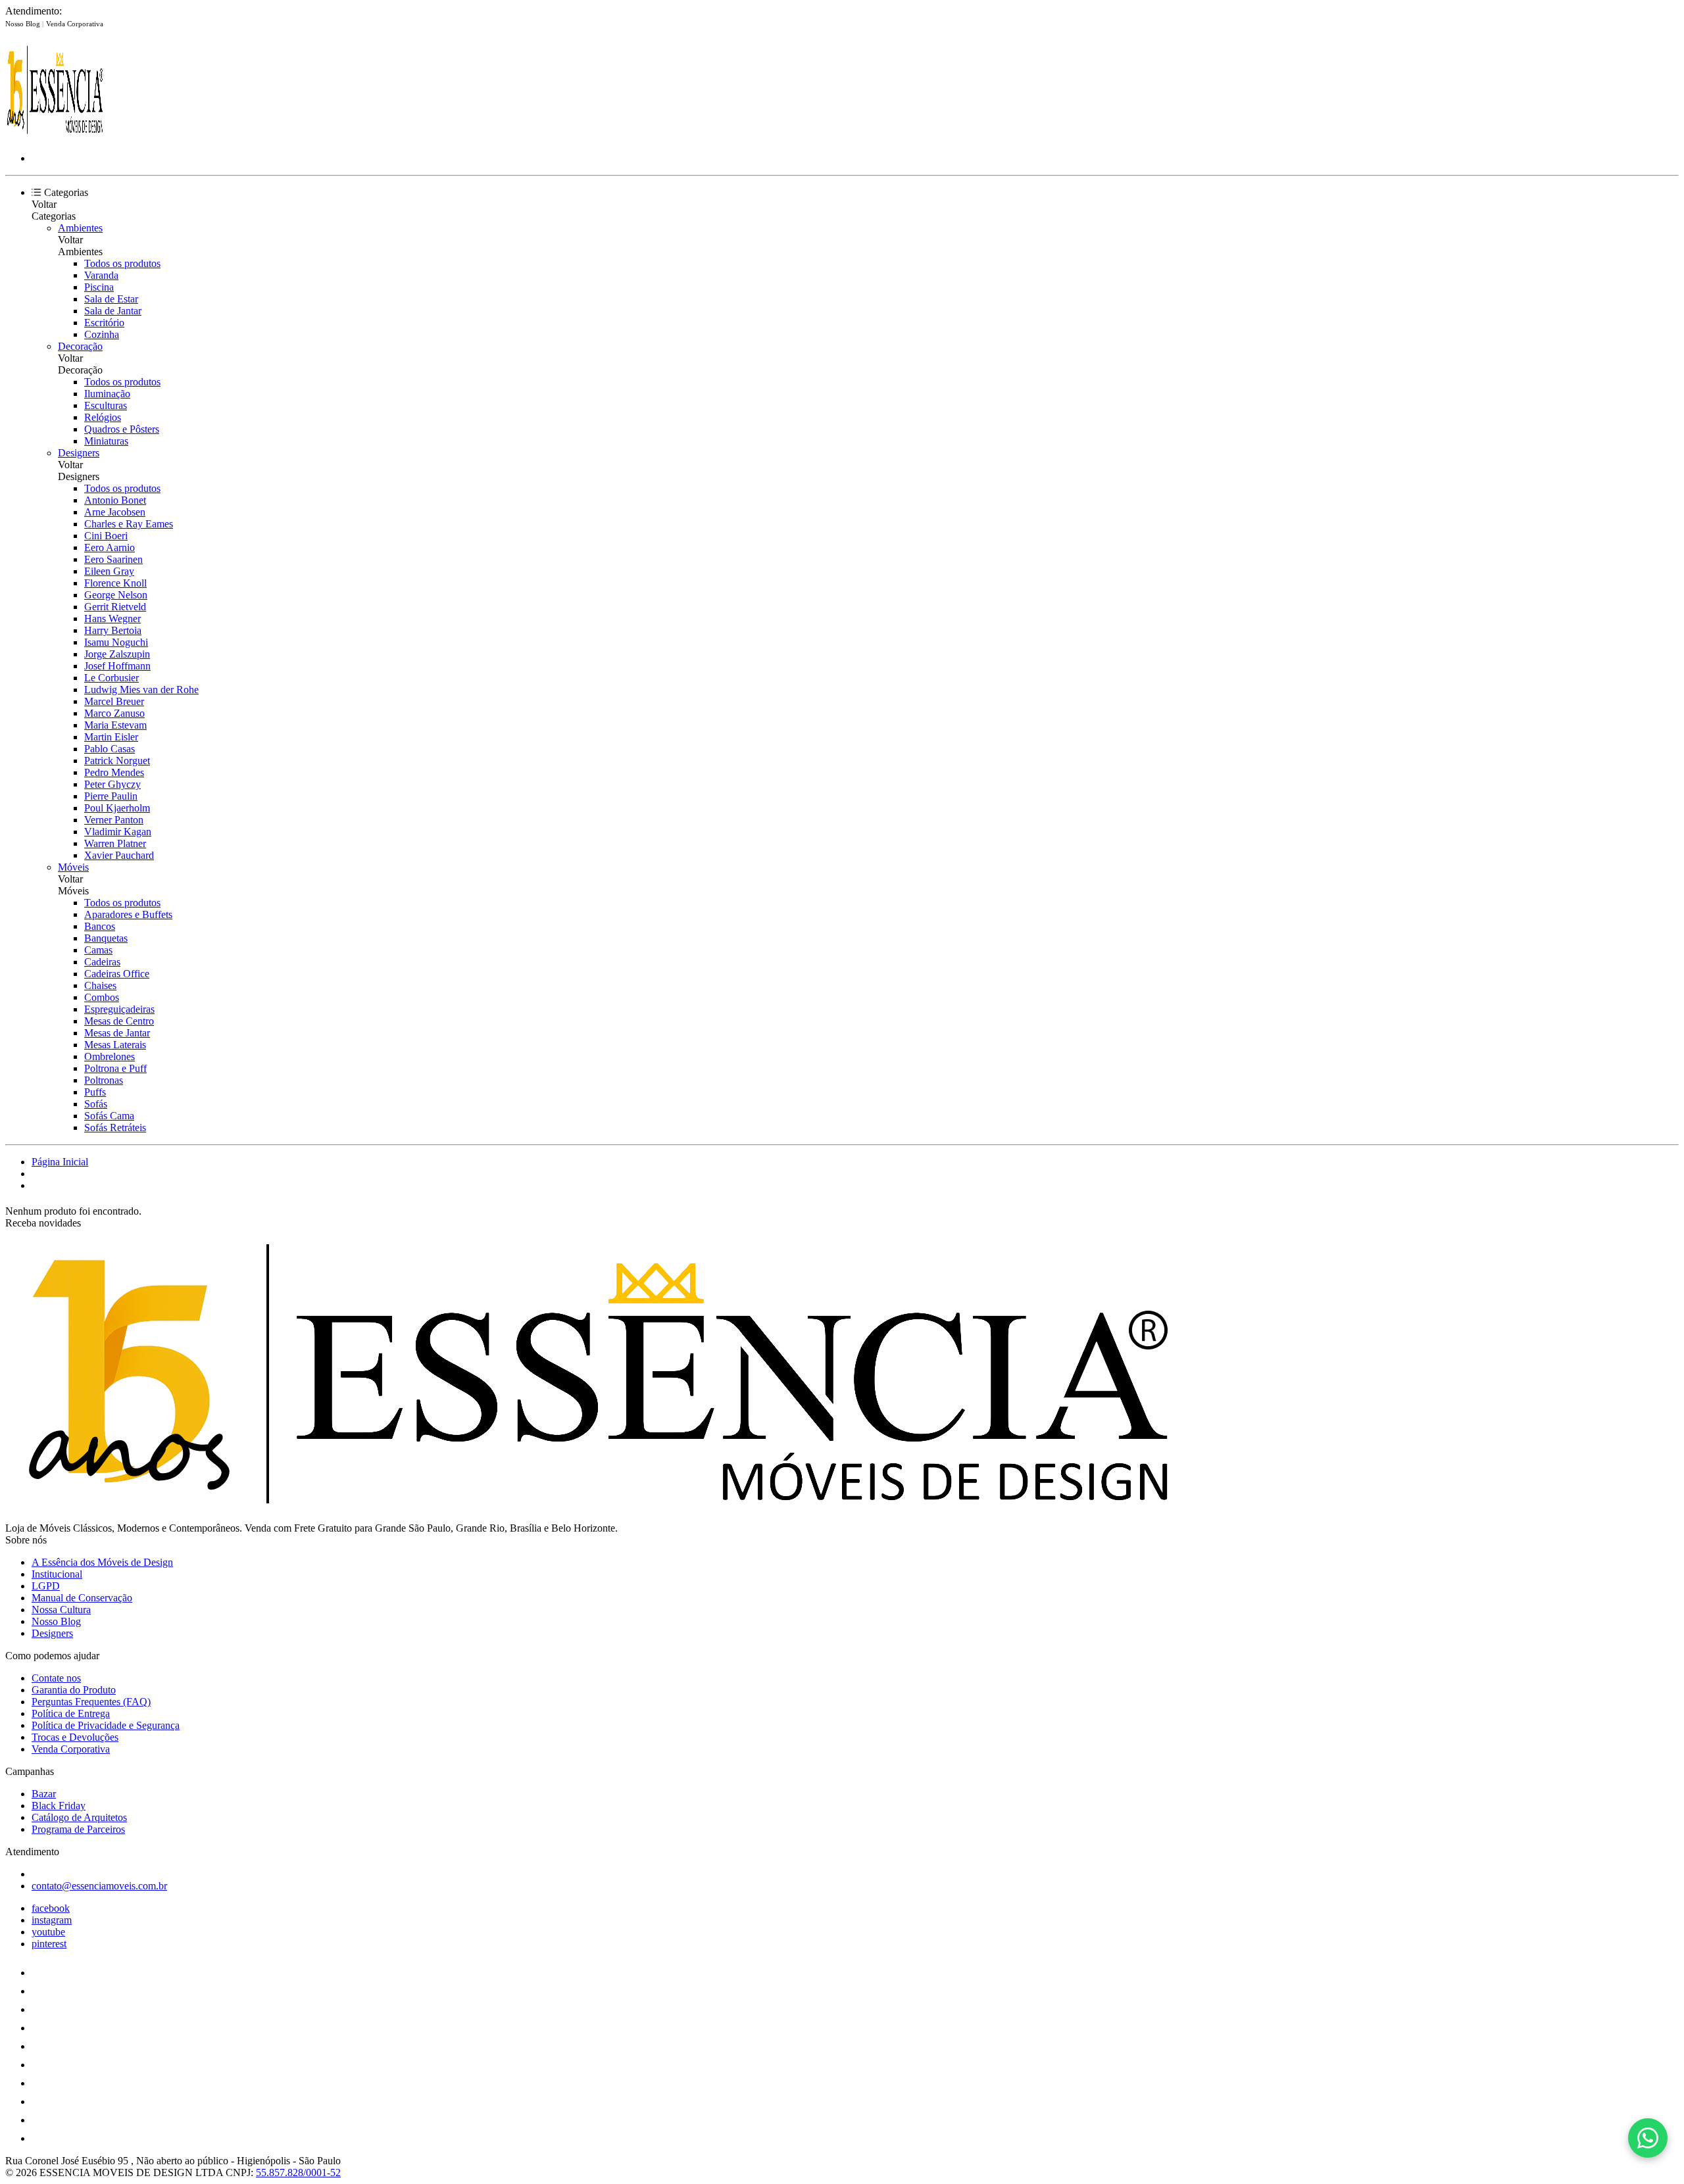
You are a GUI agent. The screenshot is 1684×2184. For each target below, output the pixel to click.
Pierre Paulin (111, 796)
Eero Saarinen (113, 559)
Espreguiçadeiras (119, 1009)
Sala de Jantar (113, 311)
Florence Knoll (115, 583)
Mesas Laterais (115, 1045)
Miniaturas (106, 441)
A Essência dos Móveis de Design (102, 1562)
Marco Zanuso (114, 713)
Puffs (95, 1092)
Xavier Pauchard (119, 855)
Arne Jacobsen (115, 512)
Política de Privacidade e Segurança (106, 1725)
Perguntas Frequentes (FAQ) (91, 1702)
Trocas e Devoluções (75, 1737)
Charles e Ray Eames (129, 524)
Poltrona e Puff (115, 1068)
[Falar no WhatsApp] (1648, 2138)
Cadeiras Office (117, 974)
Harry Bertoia (113, 630)
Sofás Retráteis (115, 1128)
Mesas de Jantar (117, 1033)
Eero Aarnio (110, 547)
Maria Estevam (115, 725)
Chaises (100, 985)
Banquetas (106, 938)
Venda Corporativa (75, 24)
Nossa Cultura (61, 1610)
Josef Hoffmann (117, 666)
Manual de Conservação (82, 1598)
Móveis (73, 867)
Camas (98, 950)
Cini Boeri (106, 536)
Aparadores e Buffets (128, 914)
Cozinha (102, 334)
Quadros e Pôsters (122, 429)
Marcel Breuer (114, 701)
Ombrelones (110, 1056)
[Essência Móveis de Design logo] (55, 136)
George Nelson (116, 595)
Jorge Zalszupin (117, 654)
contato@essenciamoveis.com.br (99, 1886)
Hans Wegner (112, 619)
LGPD (46, 1586)
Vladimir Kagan (118, 832)
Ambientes (80, 228)
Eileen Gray (109, 571)
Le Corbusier (111, 678)
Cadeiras (102, 962)
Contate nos (56, 1678)
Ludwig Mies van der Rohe (141, 690)
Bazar (44, 1794)
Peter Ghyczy (112, 784)
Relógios (103, 417)
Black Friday (59, 1806)
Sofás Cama (109, 1116)
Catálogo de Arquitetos (79, 1817)
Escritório (104, 323)
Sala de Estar (111, 299)
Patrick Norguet (117, 761)
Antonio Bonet (115, 500)
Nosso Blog (24, 24)
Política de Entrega (71, 1713)
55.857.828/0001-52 (298, 2172)
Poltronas (104, 1080)
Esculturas (106, 405)
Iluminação (107, 394)
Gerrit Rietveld (115, 607)
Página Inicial (60, 1162)
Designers (79, 453)
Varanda (101, 275)
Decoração (80, 346)
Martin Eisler (111, 737)
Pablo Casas (110, 749)
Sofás (96, 1104)
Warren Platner (115, 843)
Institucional (57, 1574)
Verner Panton (114, 820)
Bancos (100, 926)
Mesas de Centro (119, 1021)
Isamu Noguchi (116, 642)
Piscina (99, 287)
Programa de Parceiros (78, 1829)
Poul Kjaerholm (117, 808)
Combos (102, 997)
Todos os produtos (122, 263)
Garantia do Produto (74, 1690)
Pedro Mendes (114, 772)
